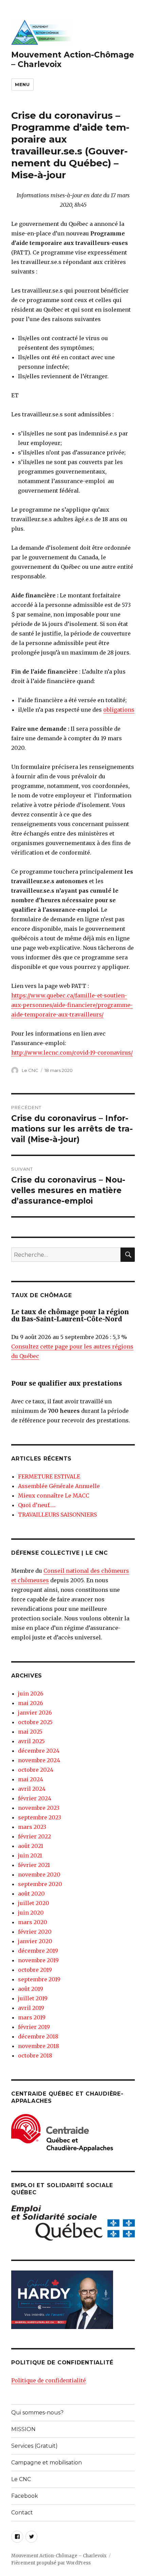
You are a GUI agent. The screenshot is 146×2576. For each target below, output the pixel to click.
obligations (119, 710)
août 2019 (31, 1989)
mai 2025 (30, 1732)
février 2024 (35, 1798)
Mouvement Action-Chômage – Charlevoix (59, 2556)
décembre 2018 (38, 2036)
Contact (22, 2513)
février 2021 (34, 1865)
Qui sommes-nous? (37, 2413)
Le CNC (30, 1070)
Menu (22, 84)
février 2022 (34, 1836)
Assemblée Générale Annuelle (59, 1486)
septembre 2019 (39, 1979)
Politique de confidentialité (49, 2380)
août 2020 (31, 1894)
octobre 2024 (36, 1770)
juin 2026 (31, 1694)
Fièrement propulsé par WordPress (51, 2563)
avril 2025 (31, 1741)
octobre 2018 (35, 2055)
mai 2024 (31, 1779)
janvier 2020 (35, 1941)
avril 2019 (31, 2008)
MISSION (23, 2429)
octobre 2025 (35, 1722)
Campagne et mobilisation (47, 2463)
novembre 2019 (38, 1960)
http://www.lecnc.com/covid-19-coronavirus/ (72, 1053)
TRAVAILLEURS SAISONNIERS (57, 1515)
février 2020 (35, 1932)
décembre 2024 (39, 1751)
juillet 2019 (33, 1998)
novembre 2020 (39, 1875)
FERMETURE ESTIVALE (49, 1476)
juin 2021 (30, 1855)
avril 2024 (32, 1789)
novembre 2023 (39, 1808)
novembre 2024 (39, 1760)
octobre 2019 (35, 1970)
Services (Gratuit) (34, 2446)
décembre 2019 (38, 1951)
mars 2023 (32, 1827)
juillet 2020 (34, 1903)
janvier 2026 (35, 1713)
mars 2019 (32, 2017)
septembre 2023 (40, 1817)
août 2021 (31, 1846)
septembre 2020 (40, 1884)
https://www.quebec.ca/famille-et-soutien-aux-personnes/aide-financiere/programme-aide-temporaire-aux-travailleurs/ (72, 1005)
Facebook (25, 2496)
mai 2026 (31, 1703)
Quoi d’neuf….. (37, 1505)
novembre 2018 (39, 2046)
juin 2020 (31, 1913)
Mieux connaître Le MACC (54, 1496)
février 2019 (34, 2027)
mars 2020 (33, 1922)
